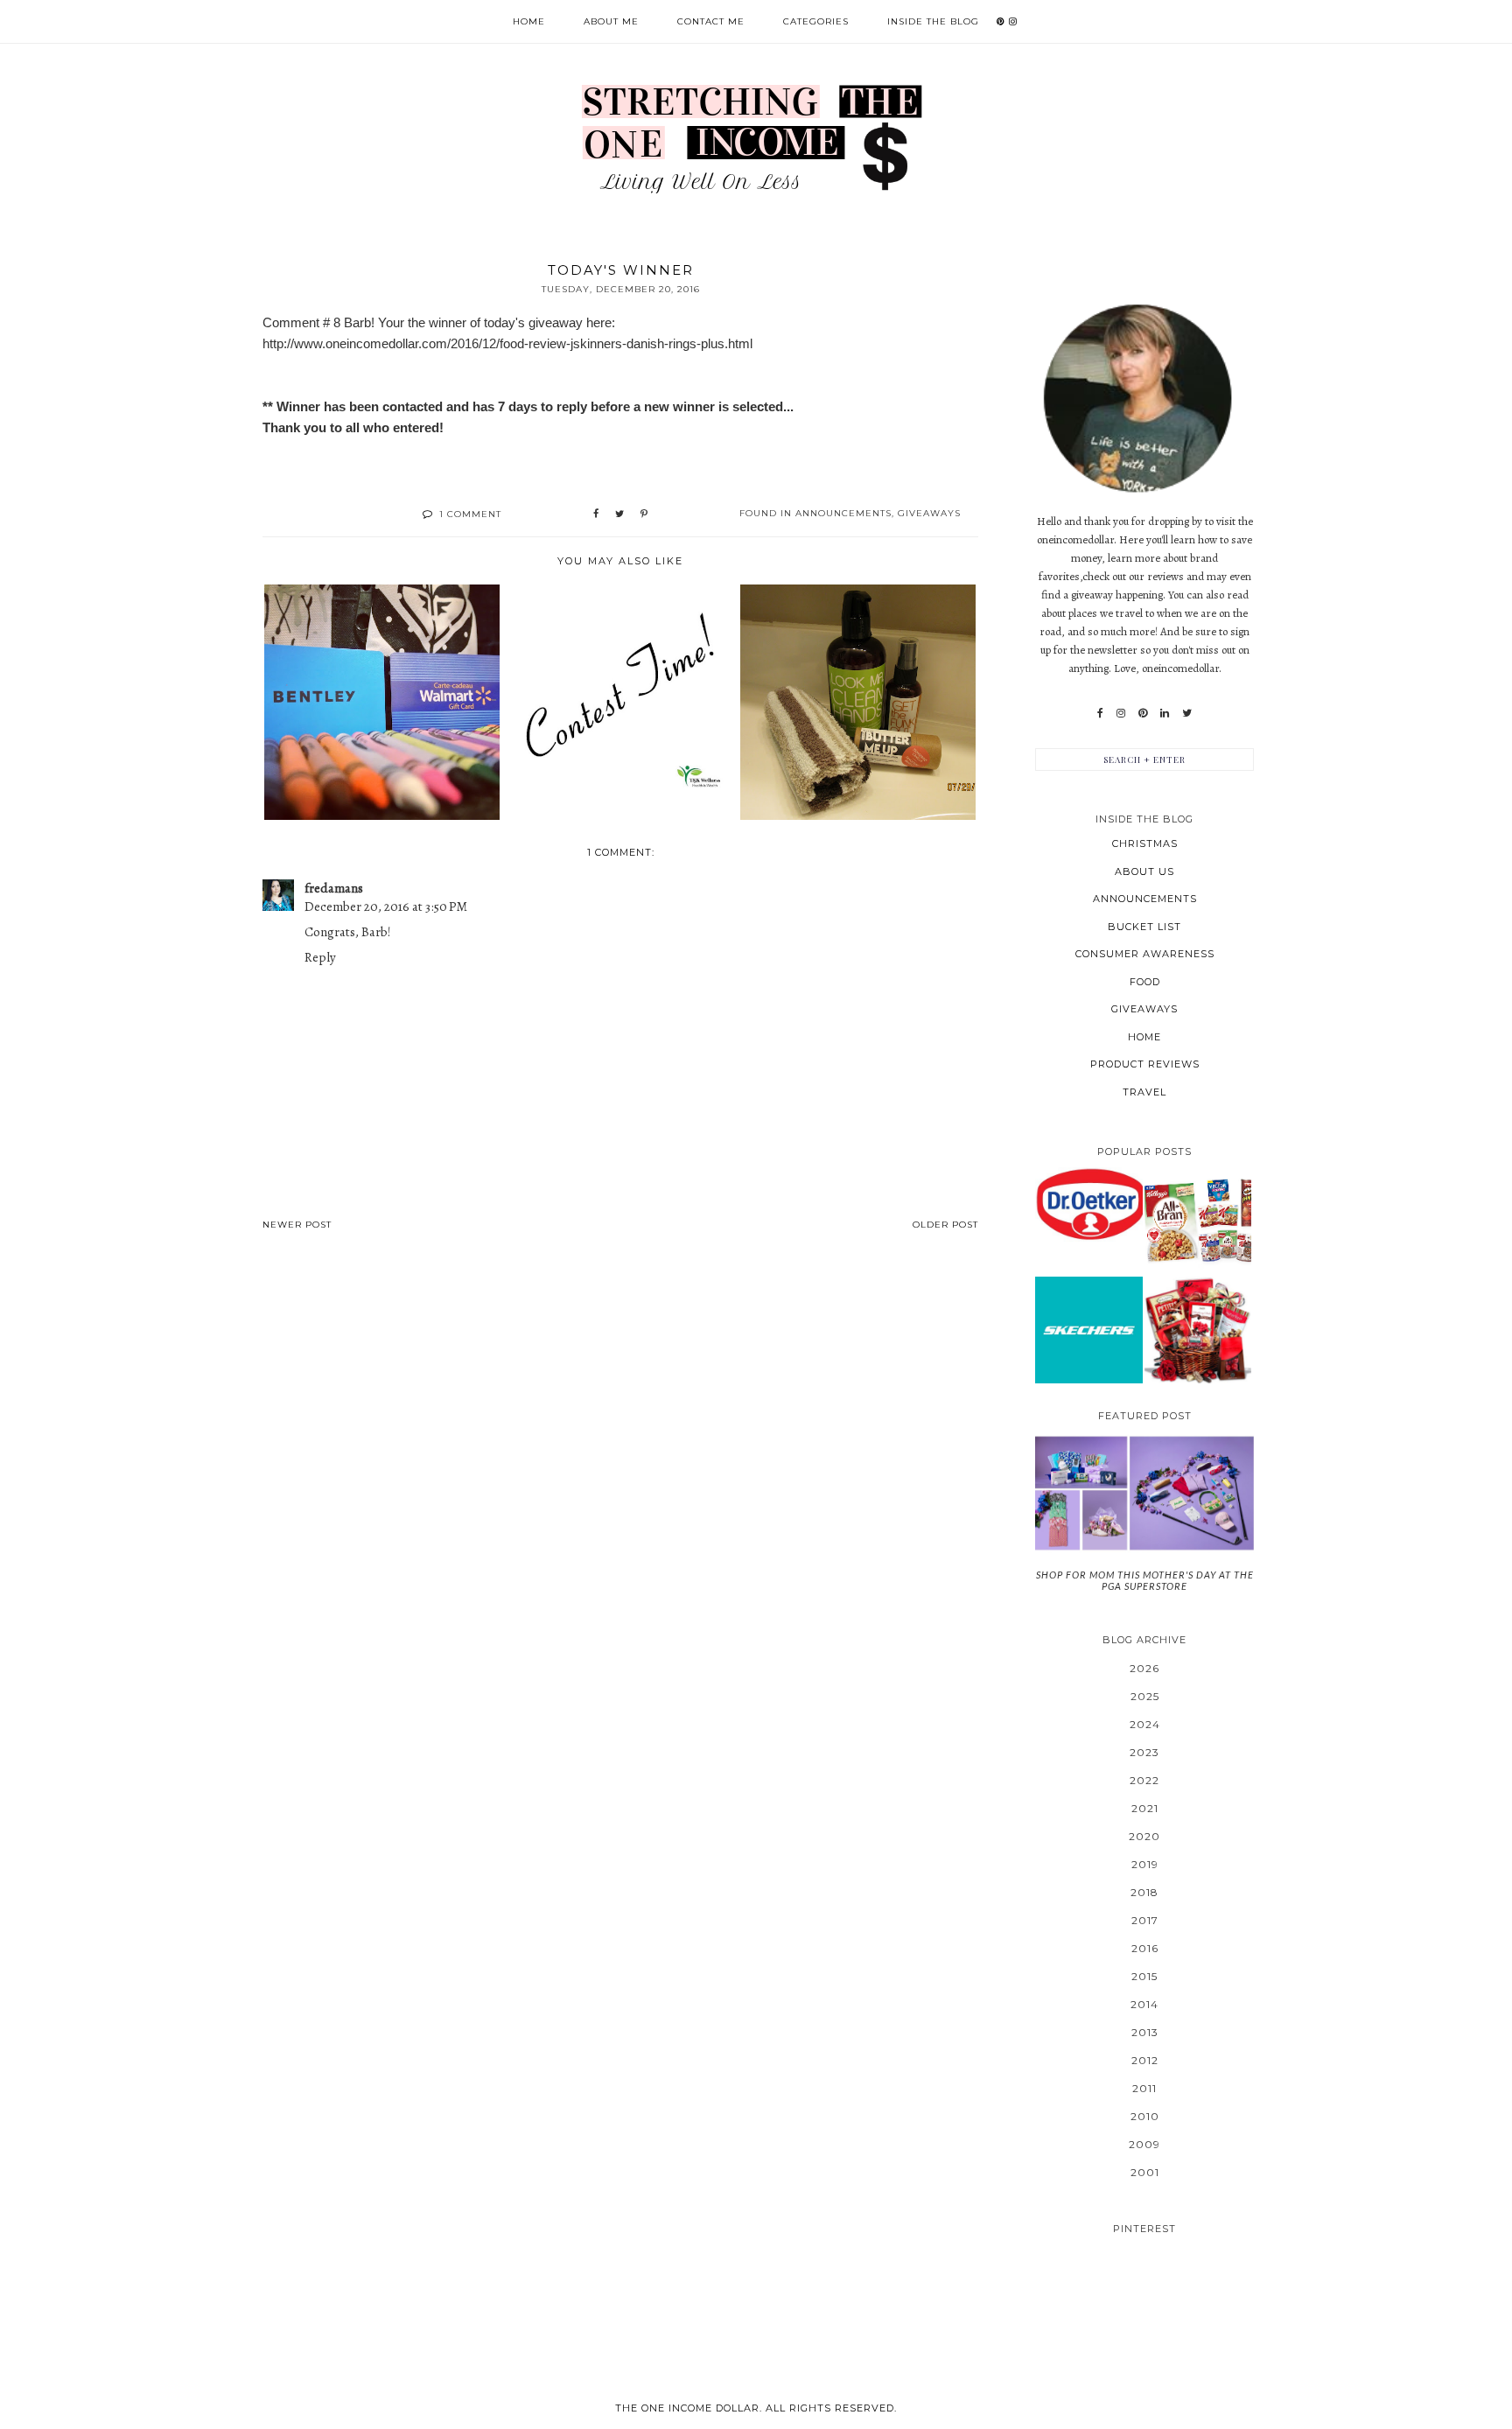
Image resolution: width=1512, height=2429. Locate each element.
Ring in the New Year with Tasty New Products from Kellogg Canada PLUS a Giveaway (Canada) (1198, 1221)
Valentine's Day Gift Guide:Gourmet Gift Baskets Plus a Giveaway (1198, 1330)
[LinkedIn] (1165, 713)
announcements (843, 513)
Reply (320, 957)
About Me (611, 21)
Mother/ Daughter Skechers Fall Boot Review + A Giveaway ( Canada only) (1088, 1330)
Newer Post (297, 1225)
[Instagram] (1121, 713)
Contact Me (711, 21)
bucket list (1144, 927)
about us (1144, 871)
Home (529, 21)
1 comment (470, 514)
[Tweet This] (619, 514)
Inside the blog (933, 21)
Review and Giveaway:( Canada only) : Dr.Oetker (1089, 1204)
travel (1144, 1092)
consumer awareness (1145, 954)
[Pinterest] (1143, 713)
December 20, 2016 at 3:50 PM (386, 906)
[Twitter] (1187, 713)
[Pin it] (644, 514)
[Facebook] (1100, 713)
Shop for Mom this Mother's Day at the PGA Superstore (1145, 1580)
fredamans (334, 888)
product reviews (1145, 1064)
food (1145, 982)
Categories (816, 21)
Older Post (945, 1225)
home (1144, 1037)
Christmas (1145, 843)
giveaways (929, 513)
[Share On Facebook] (596, 514)
